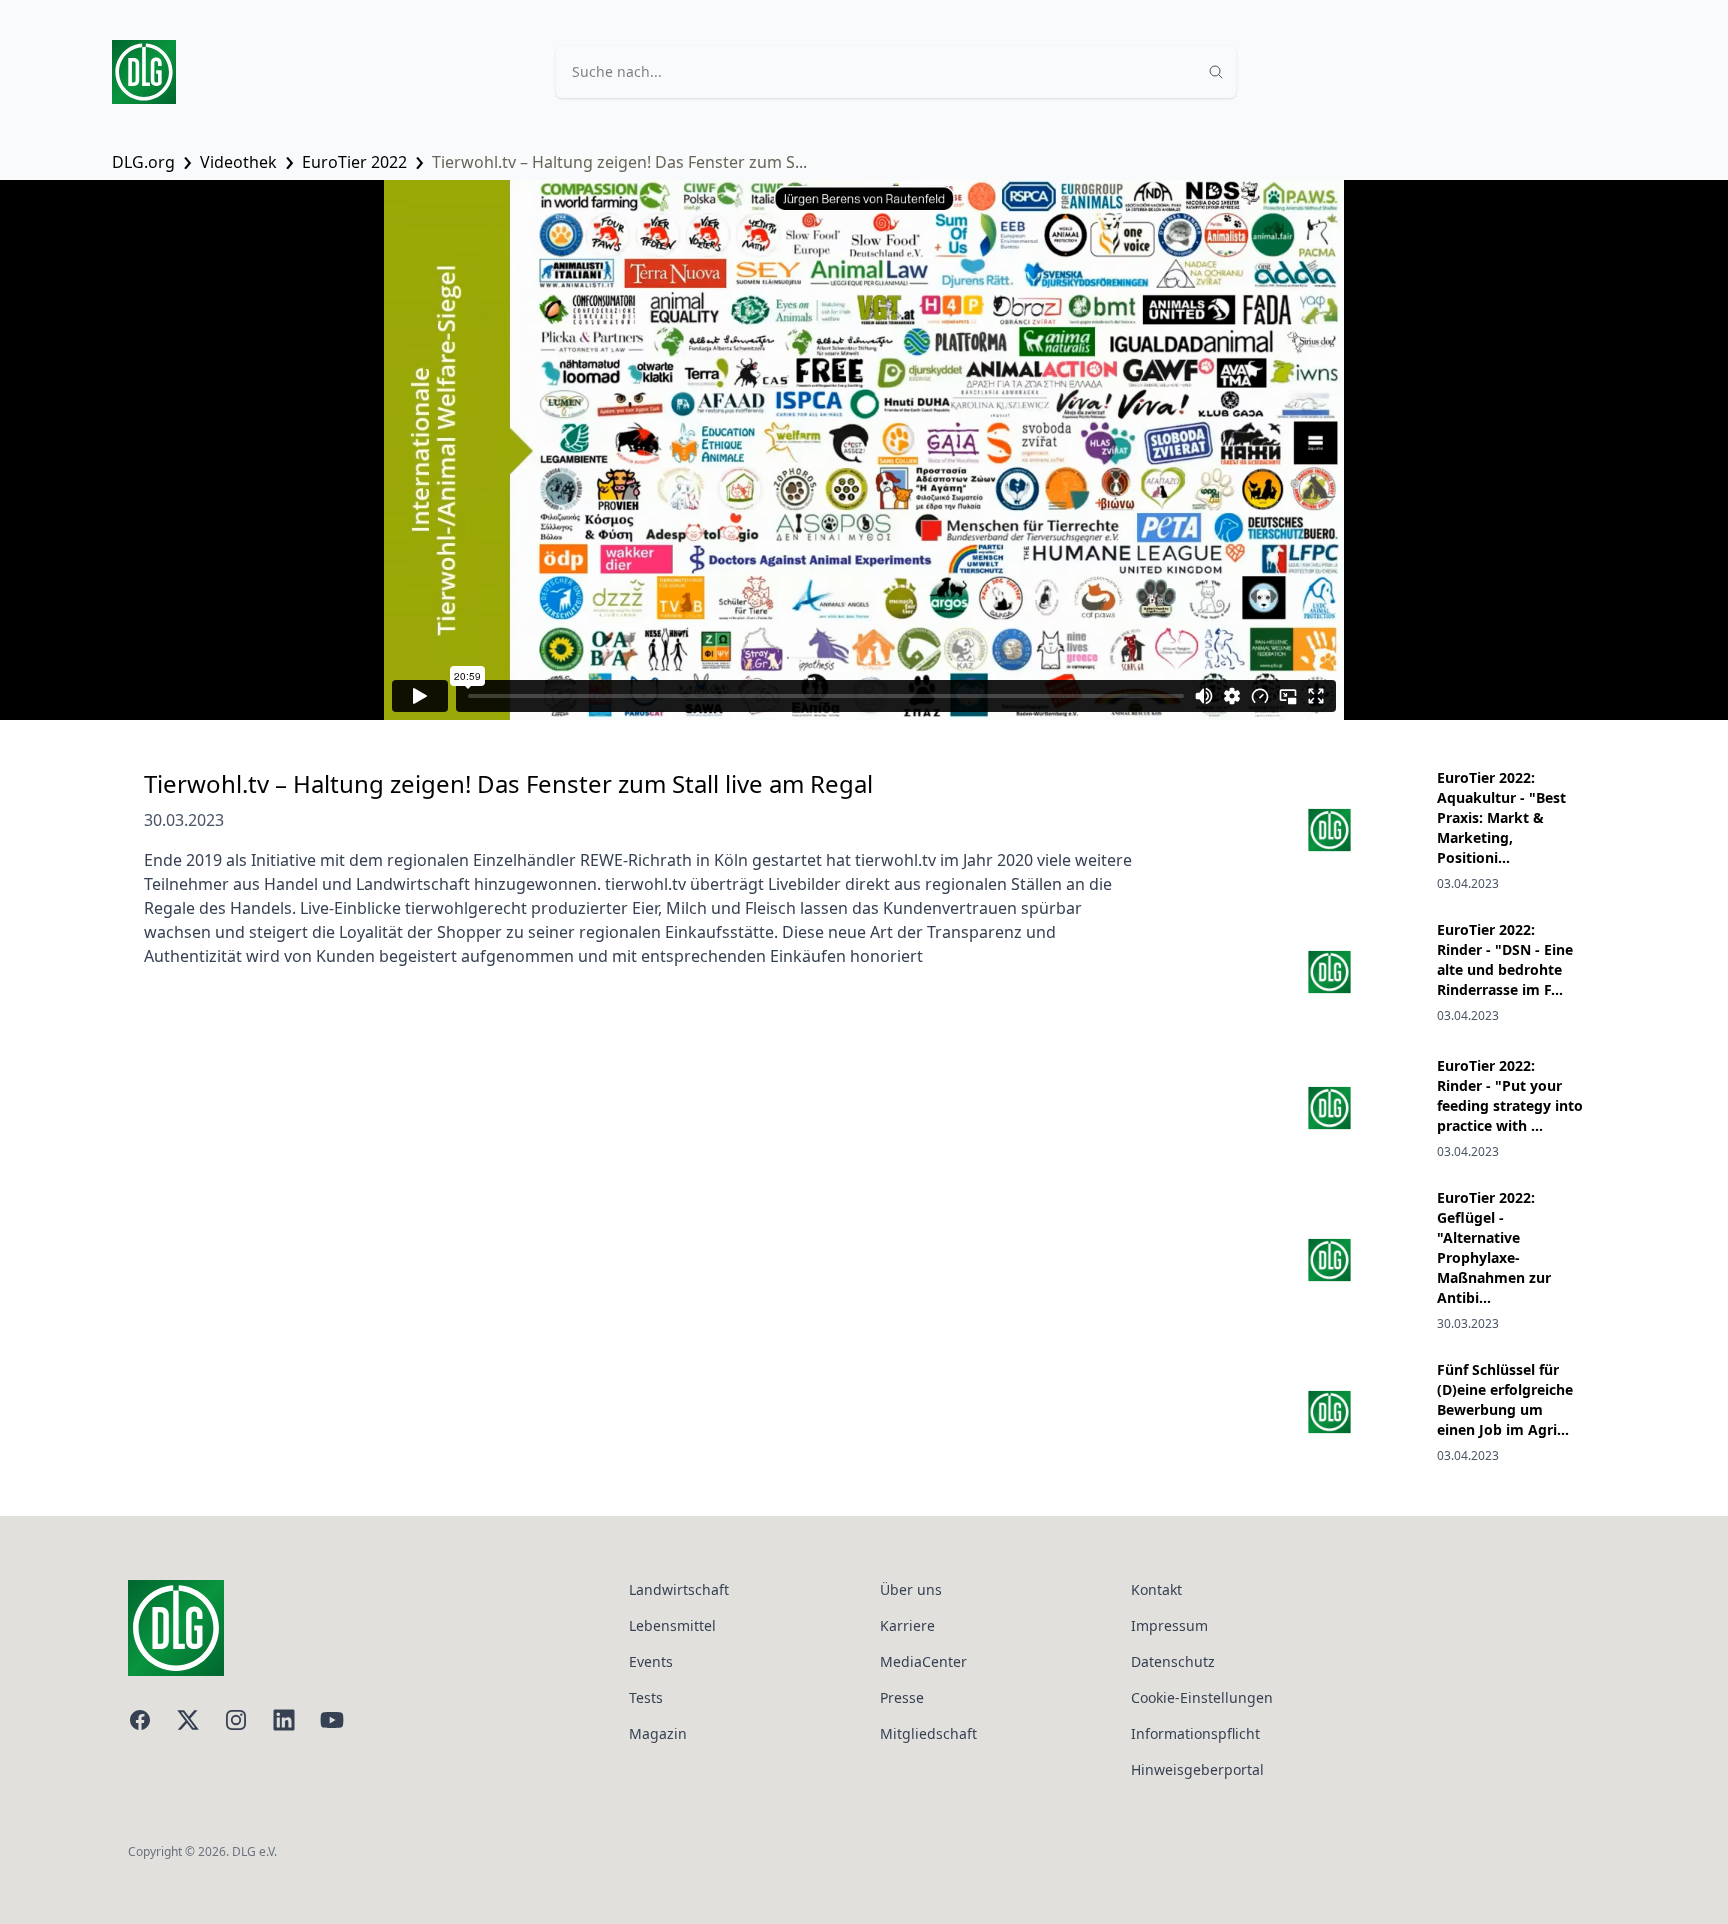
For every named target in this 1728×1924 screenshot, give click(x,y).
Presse (902, 1697)
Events (651, 1661)
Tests (646, 1697)
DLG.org (143, 162)
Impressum (1169, 1625)
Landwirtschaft (679, 1589)
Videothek (238, 162)
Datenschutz (1173, 1661)
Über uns (911, 1589)
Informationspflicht (1195, 1733)
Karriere (907, 1625)
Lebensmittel (672, 1625)
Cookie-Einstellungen (1202, 1697)
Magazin (658, 1733)
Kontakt (1156, 1589)
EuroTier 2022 (354, 162)
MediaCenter (923, 1661)
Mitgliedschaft (928, 1733)
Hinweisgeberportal (1197, 1769)
